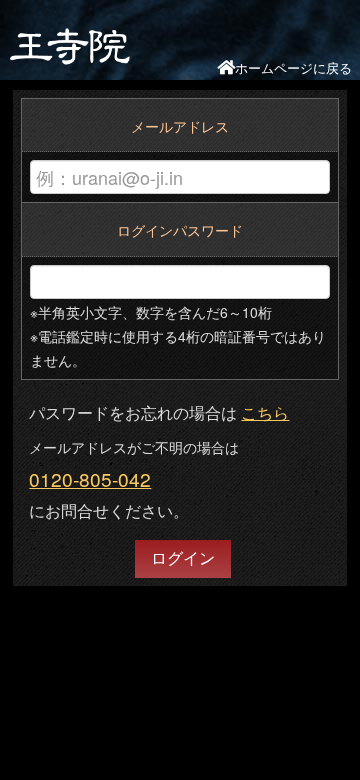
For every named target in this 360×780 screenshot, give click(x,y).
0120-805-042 (90, 478)
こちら (265, 412)
